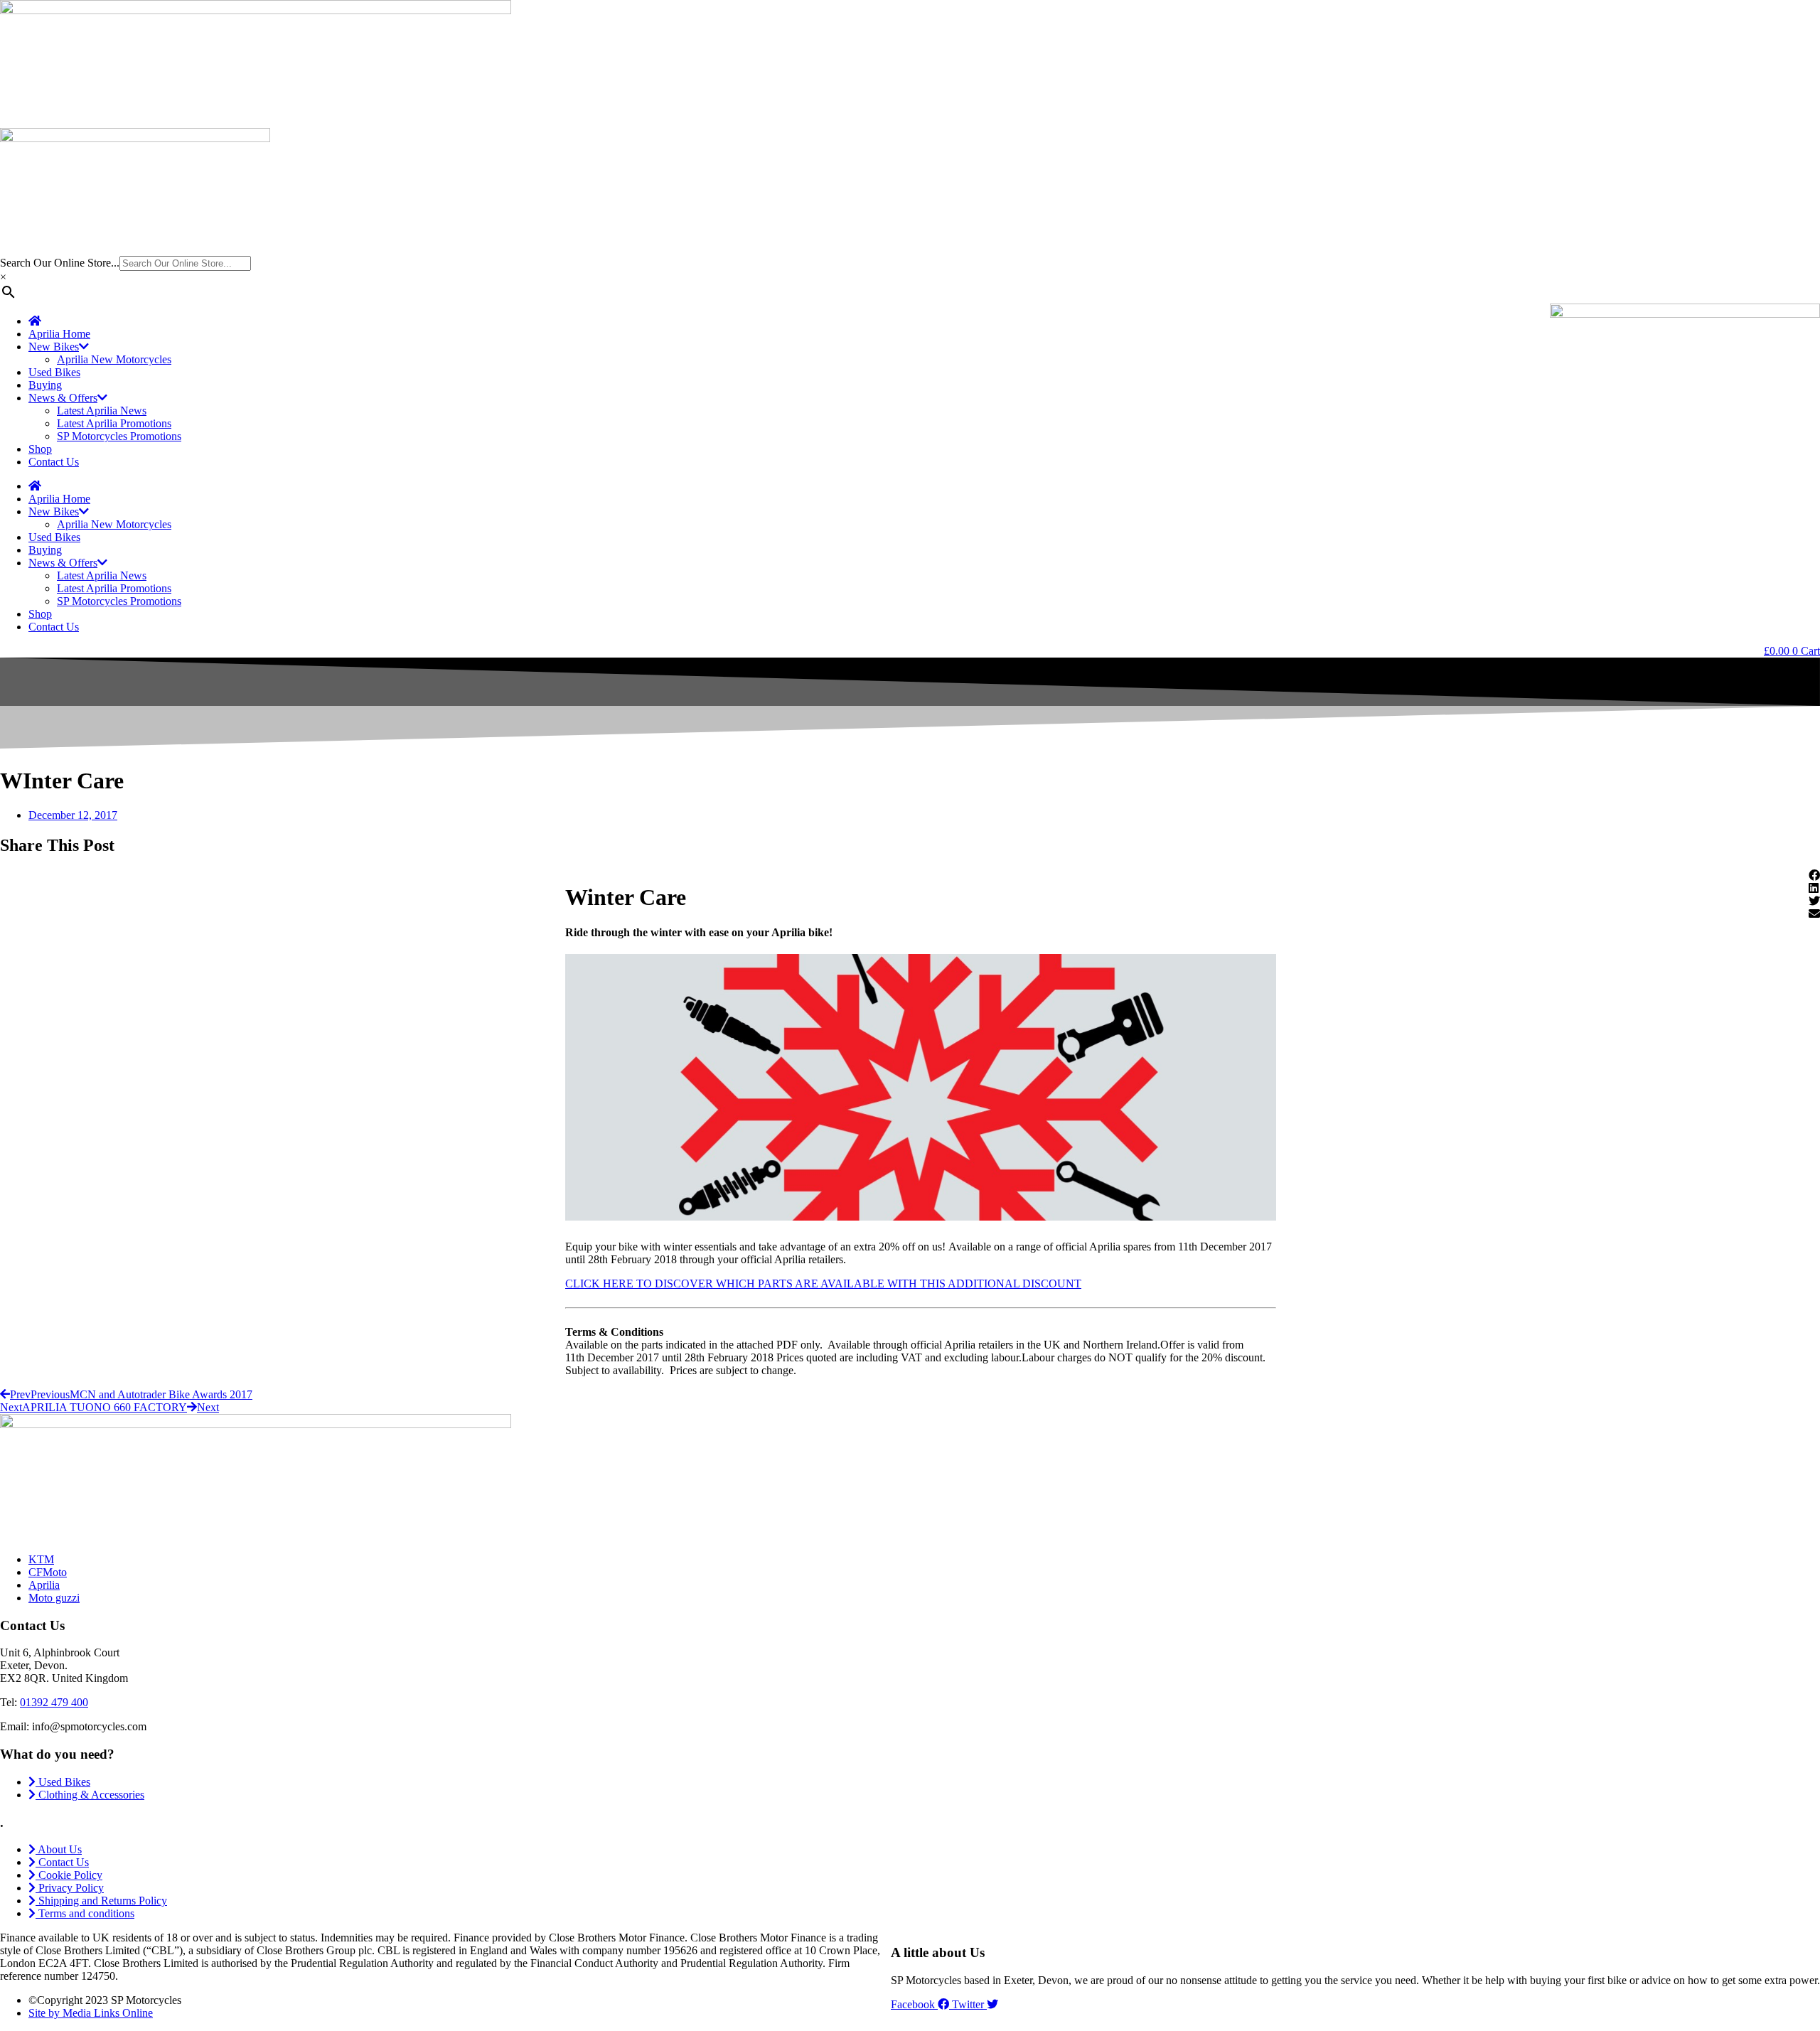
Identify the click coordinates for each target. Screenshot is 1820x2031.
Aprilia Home (59, 334)
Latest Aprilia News (102, 411)
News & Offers (63, 398)
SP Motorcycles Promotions (119, 436)
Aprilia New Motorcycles (114, 359)
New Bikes (54, 347)
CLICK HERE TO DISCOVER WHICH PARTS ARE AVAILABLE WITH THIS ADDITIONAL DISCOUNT (823, 1284)
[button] (1814, 876)
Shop (40, 449)
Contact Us (54, 462)
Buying (45, 385)
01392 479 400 (54, 1702)
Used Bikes (54, 372)
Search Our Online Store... (60, 263)
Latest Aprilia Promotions (114, 423)
